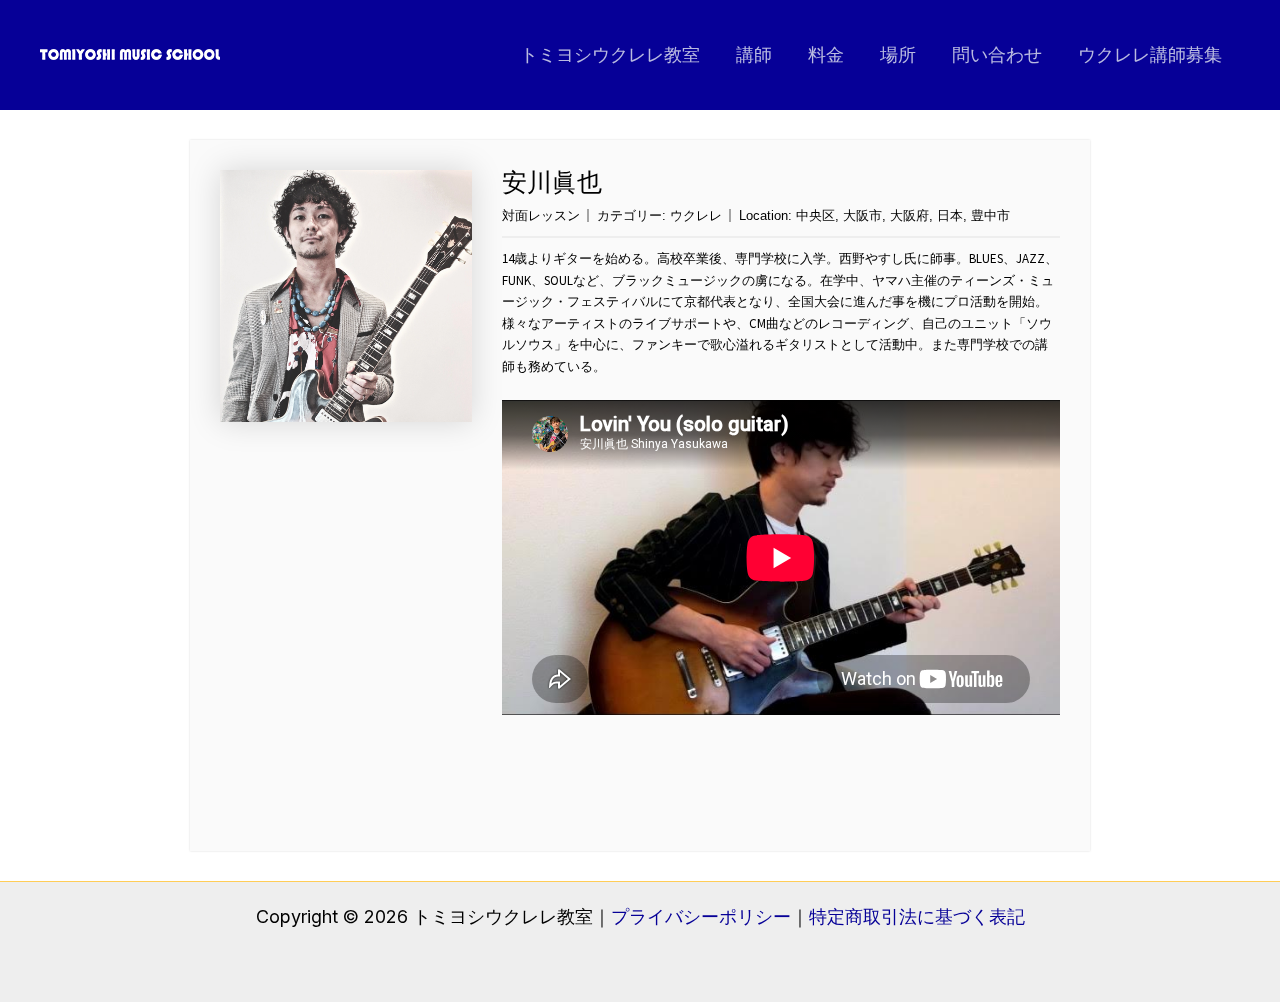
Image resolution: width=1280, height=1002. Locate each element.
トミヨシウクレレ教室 (610, 54)
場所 (898, 54)
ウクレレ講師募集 (1150, 54)
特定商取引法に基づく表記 (917, 916)
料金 (826, 54)
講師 (754, 54)
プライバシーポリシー (701, 916)
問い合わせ (997, 54)
